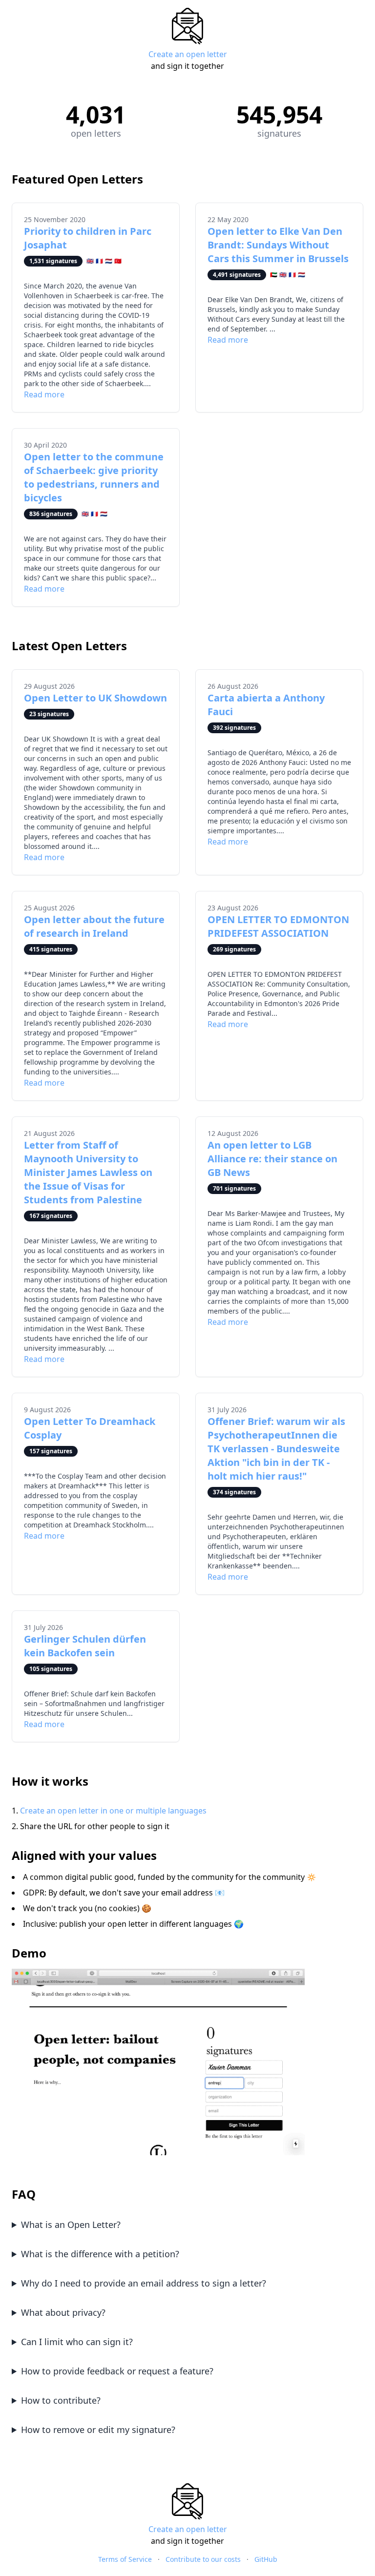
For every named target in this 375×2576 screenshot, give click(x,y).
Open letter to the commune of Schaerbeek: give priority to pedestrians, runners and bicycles (94, 477)
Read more (44, 394)
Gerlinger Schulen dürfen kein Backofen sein (85, 1646)
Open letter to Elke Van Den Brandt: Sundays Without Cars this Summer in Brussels (278, 245)
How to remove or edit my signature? (98, 2430)
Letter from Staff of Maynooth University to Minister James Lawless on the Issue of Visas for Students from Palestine (88, 1172)
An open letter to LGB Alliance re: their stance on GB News (272, 1159)
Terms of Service (125, 2559)
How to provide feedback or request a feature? (117, 2371)
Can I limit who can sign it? (77, 2342)
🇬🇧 (90, 261)
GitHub (266, 2559)
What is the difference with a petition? (100, 2254)
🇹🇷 (118, 261)
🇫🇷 (99, 261)
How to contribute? (61, 2400)
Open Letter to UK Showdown (95, 698)
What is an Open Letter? (71, 2225)
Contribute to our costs (203, 2559)
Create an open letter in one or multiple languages (113, 1811)
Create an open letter (188, 54)
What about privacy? (63, 2312)
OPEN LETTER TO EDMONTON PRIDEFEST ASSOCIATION (278, 926)
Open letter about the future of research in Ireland (94, 926)
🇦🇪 (274, 275)
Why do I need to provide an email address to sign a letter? (144, 2283)
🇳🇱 (109, 261)
